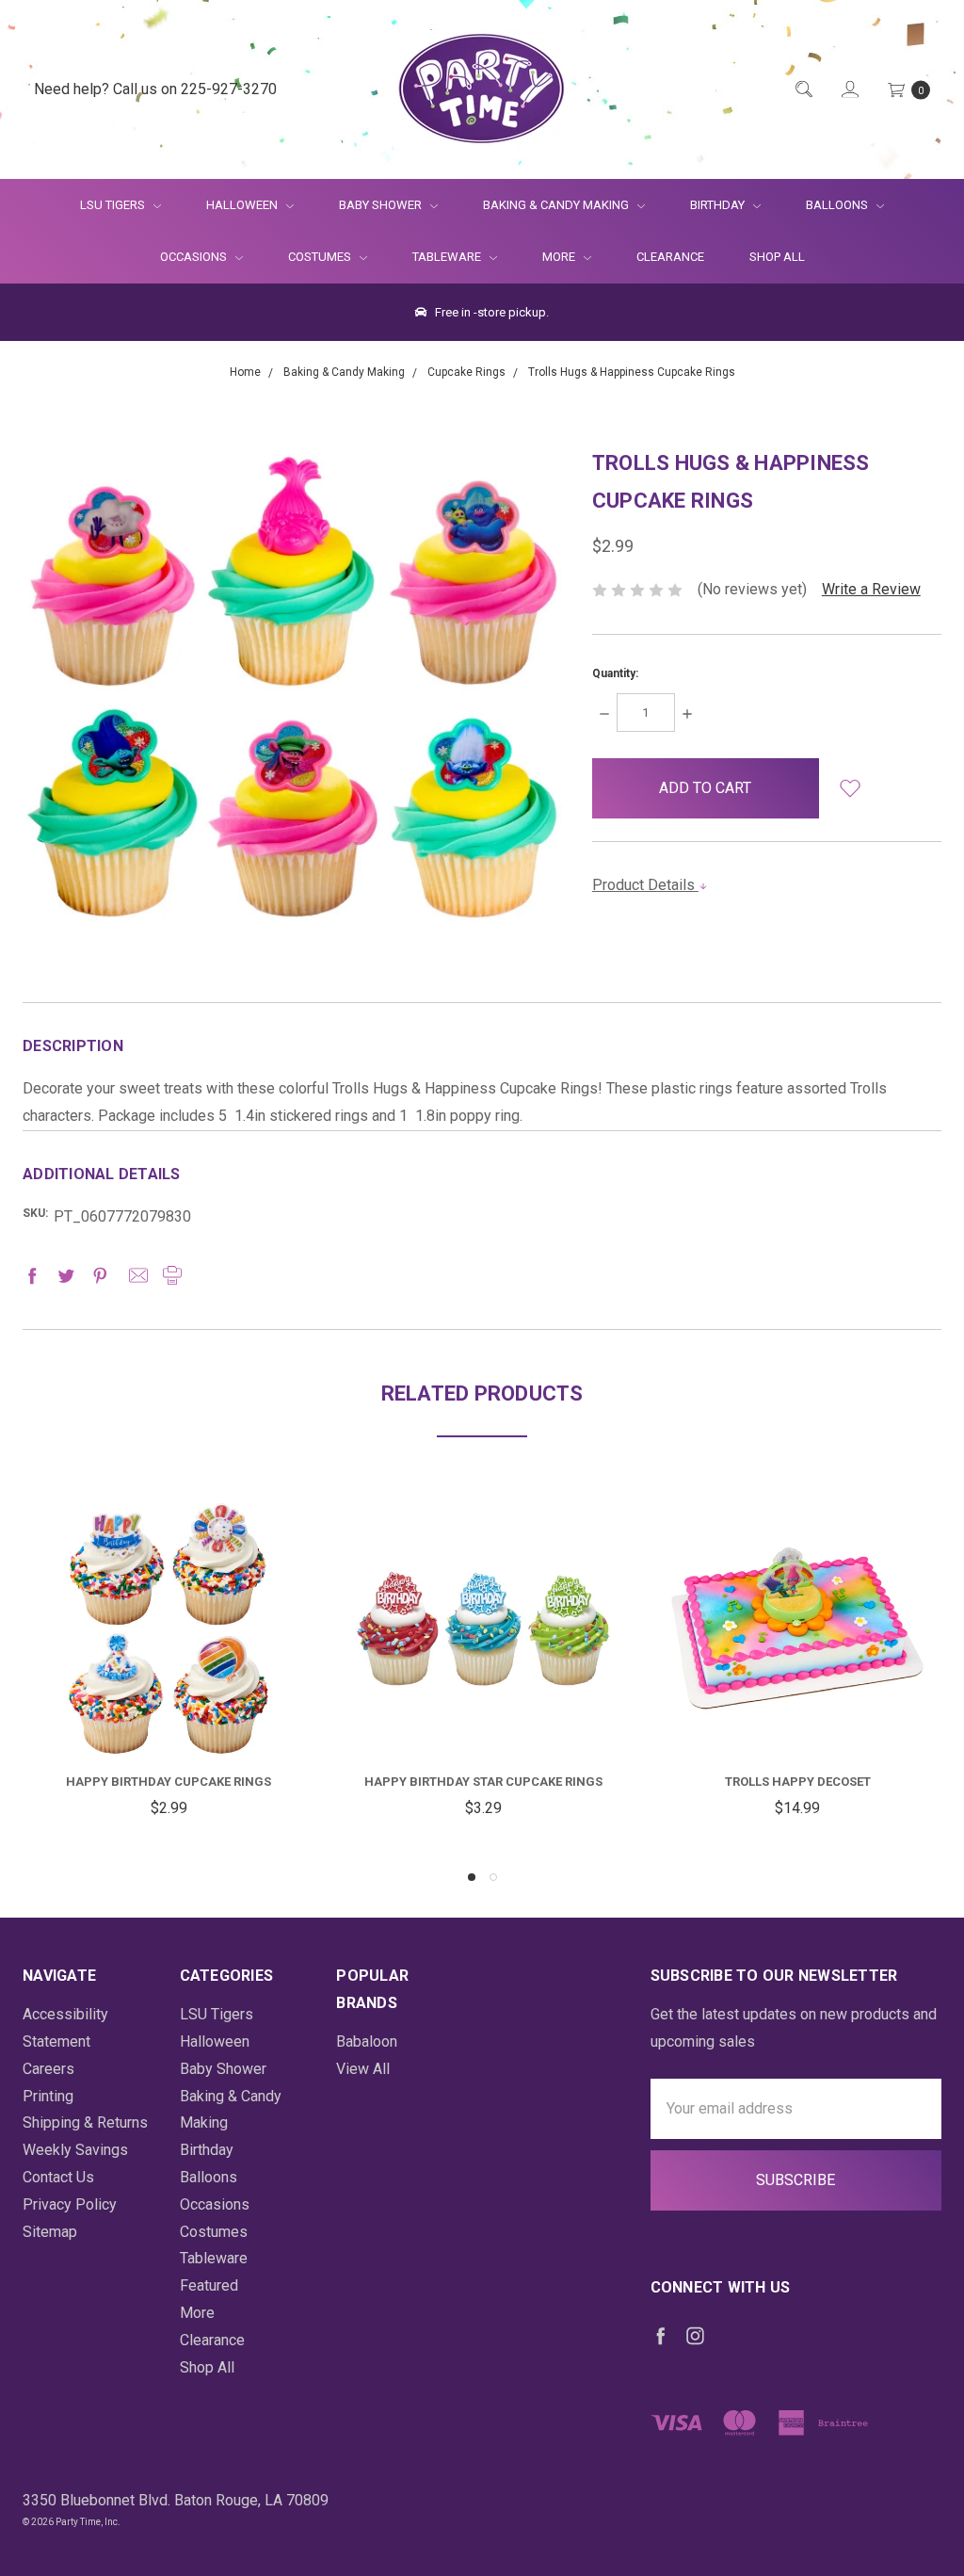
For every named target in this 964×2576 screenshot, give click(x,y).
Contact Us (58, 2177)
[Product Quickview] (169, 1640)
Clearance (670, 257)
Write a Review (871, 589)
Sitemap (50, 2232)
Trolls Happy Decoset (798, 1782)
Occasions (195, 257)
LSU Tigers (114, 205)
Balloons (838, 205)
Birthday (719, 205)
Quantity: (615, 673)
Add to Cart (169, 1711)
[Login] (849, 90)
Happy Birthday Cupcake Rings (169, 1782)
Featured (209, 2285)
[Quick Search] (803, 90)
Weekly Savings (75, 2150)
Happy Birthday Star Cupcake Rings (483, 1782)
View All (363, 2069)
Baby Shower (382, 205)
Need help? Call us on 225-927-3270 (155, 89)
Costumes (321, 257)
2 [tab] (493, 1877)
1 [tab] (472, 1877)
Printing (48, 2096)
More (547, 257)
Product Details (645, 885)
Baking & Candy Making (557, 205)
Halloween (243, 205)
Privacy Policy (70, 2204)
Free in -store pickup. (490, 312)
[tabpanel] (169, 1661)
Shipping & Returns (85, 2122)
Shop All (777, 257)
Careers (48, 2069)
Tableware (448, 257)
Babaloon (367, 2041)
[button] (850, 788)
